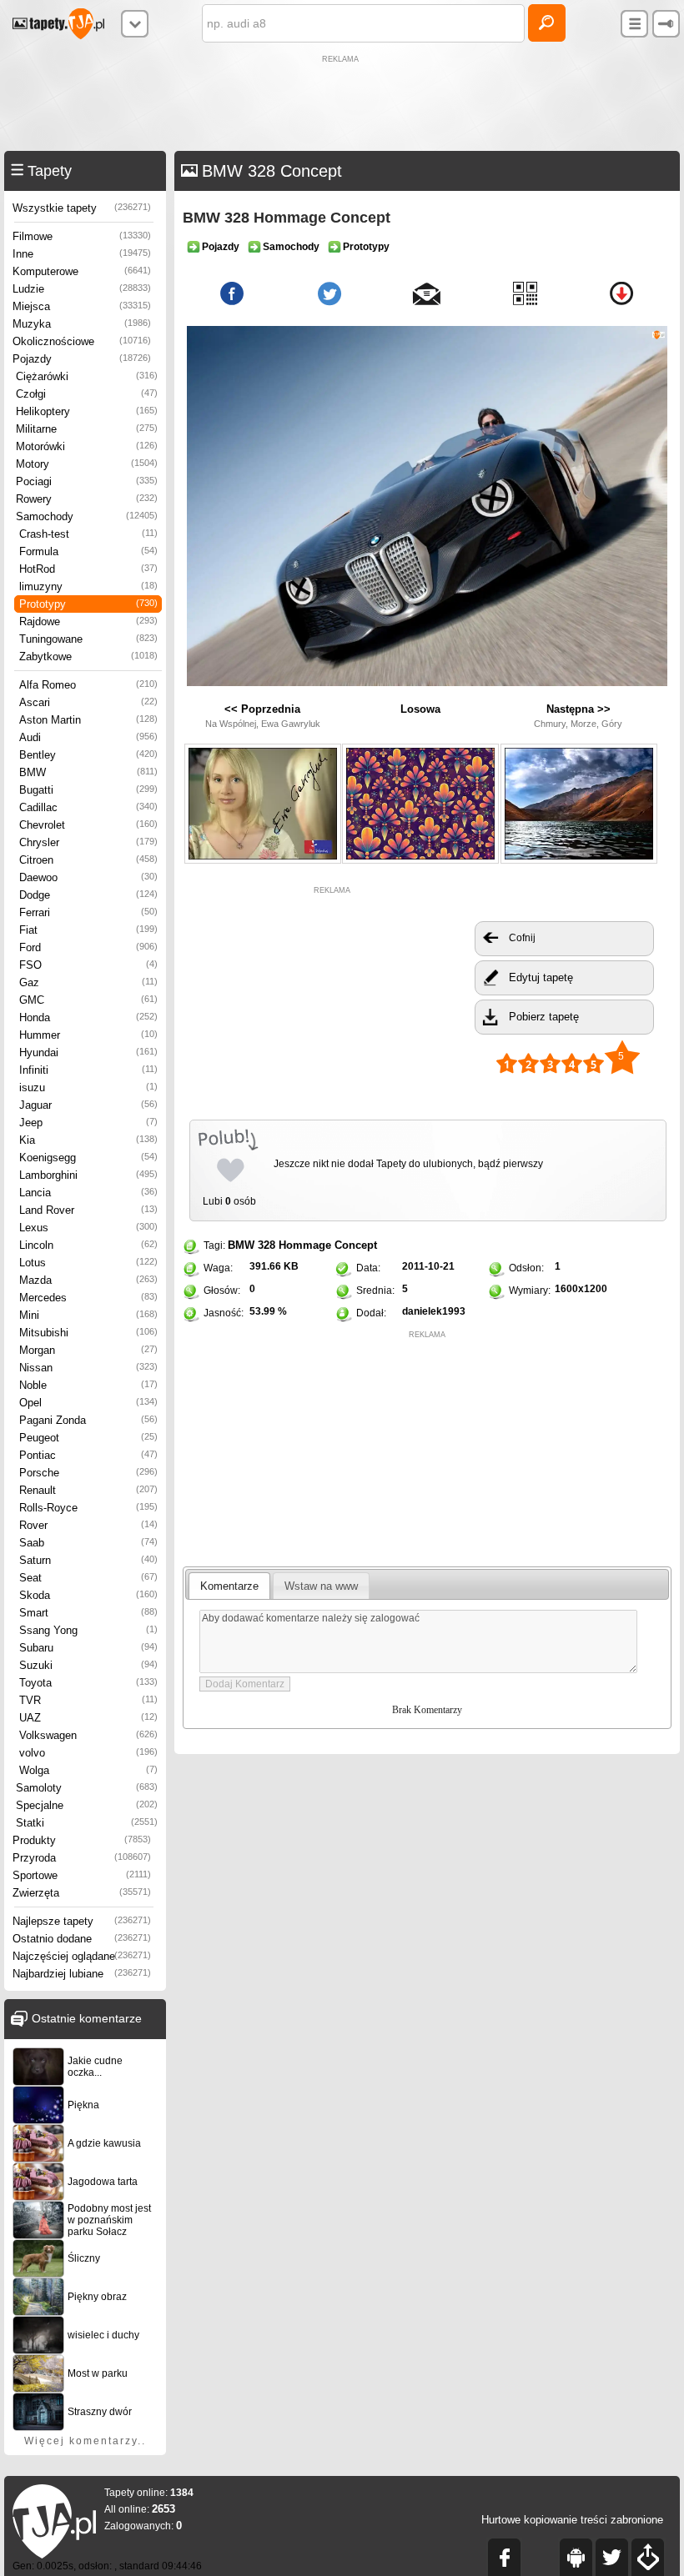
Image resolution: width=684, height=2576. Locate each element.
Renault (88, 1490)
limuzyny (88, 586)
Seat (88, 1578)
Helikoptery (87, 411)
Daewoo (88, 877)
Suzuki (88, 1665)
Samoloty (87, 1788)
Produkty (82, 1840)
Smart (88, 1613)
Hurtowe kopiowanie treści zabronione (572, 2520)
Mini (88, 1315)
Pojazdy (82, 359)
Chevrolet (88, 825)
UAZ (88, 1718)
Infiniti (88, 1070)
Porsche (88, 1473)
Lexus (88, 1228)
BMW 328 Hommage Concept (302, 1245)
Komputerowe (82, 271)
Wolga (88, 1770)
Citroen (88, 860)
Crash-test (88, 534)
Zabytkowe (88, 657)
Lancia (88, 1193)
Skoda (88, 1595)
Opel (88, 1403)
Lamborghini (88, 1175)
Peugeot (88, 1438)
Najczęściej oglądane (82, 1956)
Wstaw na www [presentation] (321, 1586)
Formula (88, 551)
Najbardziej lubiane (82, 1974)
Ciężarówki (87, 376)
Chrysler (88, 842)
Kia (88, 1140)
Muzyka (82, 324)
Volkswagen (88, 1735)
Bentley (88, 755)
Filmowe (82, 236)
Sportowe (82, 1875)
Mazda (88, 1280)
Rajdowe (88, 621)
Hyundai (88, 1052)
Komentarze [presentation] (229, 1586)
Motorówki (87, 446)
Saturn (88, 1560)
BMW (88, 772)
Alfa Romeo (88, 685)
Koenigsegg (88, 1158)
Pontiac (88, 1455)
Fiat (88, 930)
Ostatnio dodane (82, 1939)
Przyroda (82, 1858)
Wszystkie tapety (82, 208)
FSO (88, 965)
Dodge (88, 895)
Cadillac (88, 807)
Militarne (87, 429)
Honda (88, 1017)
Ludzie (82, 289)
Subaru (88, 1648)
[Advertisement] (342, 105)
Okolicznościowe (82, 341)
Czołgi (87, 394)
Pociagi (87, 481)
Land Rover (88, 1210)
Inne (82, 254)
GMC (88, 1000)
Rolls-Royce (88, 1508)
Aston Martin (88, 720)
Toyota (88, 1683)
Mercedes (88, 1298)
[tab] (230, 1586)
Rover (88, 1525)
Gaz (88, 982)
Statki (87, 1823)
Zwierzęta (82, 1893)
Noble (88, 1385)
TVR (88, 1700)
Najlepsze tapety (82, 1921)
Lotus (88, 1263)
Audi (88, 737)
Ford (88, 947)
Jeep (88, 1123)
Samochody (87, 516)
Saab (88, 1543)
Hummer (88, 1035)
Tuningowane (88, 639)
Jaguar (88, 1105)
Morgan (88, 1350)
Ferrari (88, 912)
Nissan (88, 1368)
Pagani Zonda (88, 1420)
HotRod (88, 569)
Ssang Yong (88, 1630)
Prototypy (88, 604)
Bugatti (88, 790)
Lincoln (88, 1245)
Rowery (87, 499)
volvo (88, 1753)
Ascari (88, 702)
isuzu (88, 1088)
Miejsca (82, 306)
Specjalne (87, 1805)
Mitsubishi (88, 1333)
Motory (87, 464)
